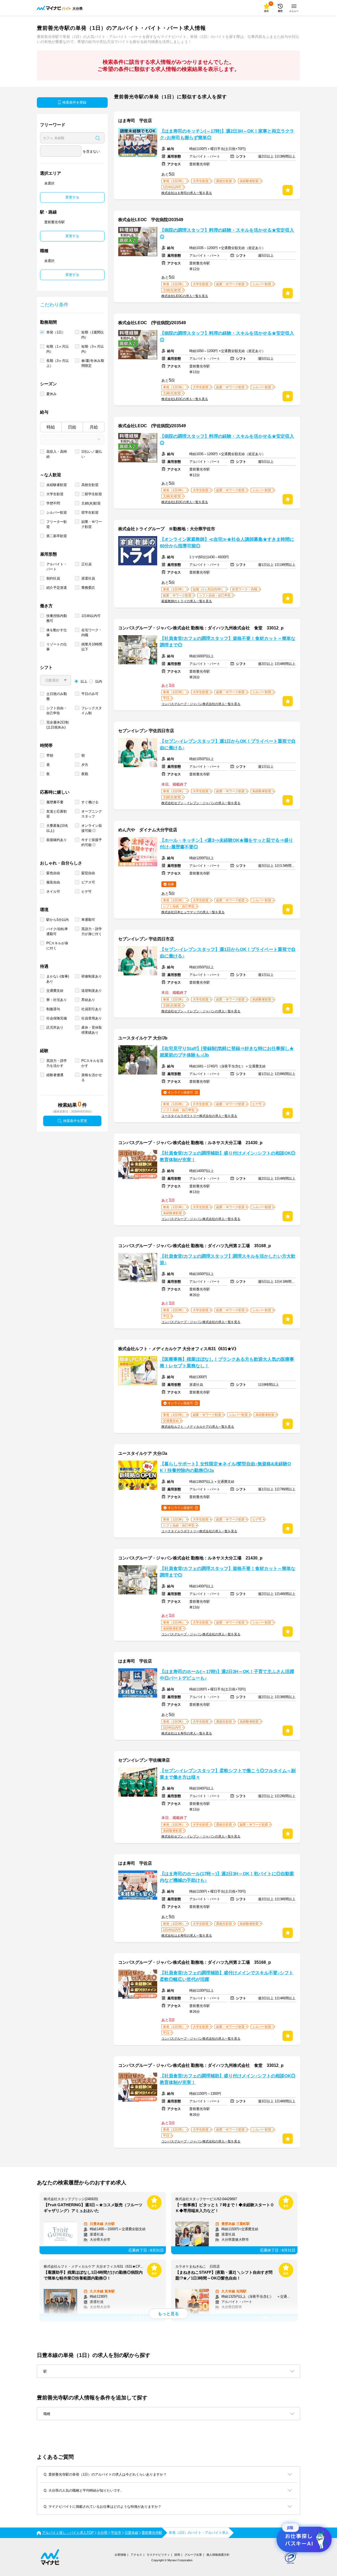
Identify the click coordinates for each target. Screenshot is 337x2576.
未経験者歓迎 (57, 485)
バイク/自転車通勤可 (57, 931)
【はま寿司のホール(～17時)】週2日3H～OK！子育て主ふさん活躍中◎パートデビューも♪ (227, 1675)
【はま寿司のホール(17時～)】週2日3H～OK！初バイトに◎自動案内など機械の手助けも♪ (227, 1877)
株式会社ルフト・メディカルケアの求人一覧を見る (198, 1427)
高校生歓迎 (90, 485)
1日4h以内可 (91, 616)
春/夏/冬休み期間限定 (93, 363)
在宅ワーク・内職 (92, 633)
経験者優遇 (55, 1075)
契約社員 (53, 578)
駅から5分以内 (58, 920)
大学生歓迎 (55, 494)
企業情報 (120, 2555)
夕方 (85, 765)
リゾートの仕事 (57, 647)
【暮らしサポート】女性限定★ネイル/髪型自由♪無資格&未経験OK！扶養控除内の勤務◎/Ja (225, 1467)
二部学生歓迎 (92, 494)
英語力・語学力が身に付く (92, 931)
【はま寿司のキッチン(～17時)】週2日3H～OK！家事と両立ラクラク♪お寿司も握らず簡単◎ (227, 134)
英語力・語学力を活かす (57, 1063)
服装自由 (53, 882)
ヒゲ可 (86, 891)
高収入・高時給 (57, 454)
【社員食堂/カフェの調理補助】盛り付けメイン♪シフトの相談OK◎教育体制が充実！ (228, 1156)
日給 (72, 427)
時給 (51, 427)
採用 (177, 2555)
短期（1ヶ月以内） (58, 349)
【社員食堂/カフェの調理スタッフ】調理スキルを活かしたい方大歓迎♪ (228, 1260)
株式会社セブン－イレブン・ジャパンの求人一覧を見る (201, 803)
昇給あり (88, 1000)
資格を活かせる (92, 1077)
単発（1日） (56, 332)
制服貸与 (53, 1009)
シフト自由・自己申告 (57, 711)
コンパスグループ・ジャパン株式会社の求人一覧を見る (201, 704)
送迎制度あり (92, 991)
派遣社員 (88, 578)
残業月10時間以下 (92, 647)
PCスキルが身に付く (57, 946)
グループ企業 (193, 2555)
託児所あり (55, 1027)
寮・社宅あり (57, 1000)
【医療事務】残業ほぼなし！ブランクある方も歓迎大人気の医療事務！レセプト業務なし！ (227, 1363)
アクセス (136, 2555)
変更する (72, 197)
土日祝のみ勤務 (57, 696)
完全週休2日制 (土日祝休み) (58, 725)
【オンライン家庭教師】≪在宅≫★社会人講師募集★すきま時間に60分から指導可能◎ (227, 543)
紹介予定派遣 (57, 588)
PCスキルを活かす (92, 1063)
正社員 (86, 564)
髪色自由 (53, 873)
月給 (94, 427)
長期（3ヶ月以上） (58, 363)
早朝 (50, 755)
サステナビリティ (158, 2555)
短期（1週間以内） (93, 335)
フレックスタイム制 (92, 711)
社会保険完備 (57, 1018)
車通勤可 (88, 920)
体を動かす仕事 (57, 633)
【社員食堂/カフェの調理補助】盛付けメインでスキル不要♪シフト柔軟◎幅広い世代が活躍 (227, 1976)
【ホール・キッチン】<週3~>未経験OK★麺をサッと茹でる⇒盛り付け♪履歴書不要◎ (226, 844)
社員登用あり (92, 1018)
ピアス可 (88, 882)
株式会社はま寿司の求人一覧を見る (187, 193)
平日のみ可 (90, 694)
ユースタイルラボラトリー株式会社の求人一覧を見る (199, 1116)
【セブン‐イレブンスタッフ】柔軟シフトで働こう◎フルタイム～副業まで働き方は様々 (228, 1774)
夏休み (51, 394)
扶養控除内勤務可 (57, 618)
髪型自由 (88, 873)
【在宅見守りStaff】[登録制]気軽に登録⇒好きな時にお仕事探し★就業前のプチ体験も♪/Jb (227, 1052)
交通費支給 (55, 991)
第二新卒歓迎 (57, 536)
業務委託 (88, 588)
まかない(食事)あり (58, 979)
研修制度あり (92, 976)
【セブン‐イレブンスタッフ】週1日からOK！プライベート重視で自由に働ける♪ (228, 745)
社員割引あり (92, 1009)
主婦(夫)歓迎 (91, 503)
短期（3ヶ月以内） (93, 349)
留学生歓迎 (90, 512)
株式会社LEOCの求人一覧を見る (185, 296)
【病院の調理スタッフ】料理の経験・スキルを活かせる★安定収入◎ (227, 234)
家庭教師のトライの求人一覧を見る (187, 601)
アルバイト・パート (57, 567)
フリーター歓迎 (57, 524)
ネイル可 (53, 891)
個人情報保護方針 (218, 2555)
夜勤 (85, 774)
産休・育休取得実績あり (92, 1030)
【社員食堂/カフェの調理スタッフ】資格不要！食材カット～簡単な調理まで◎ (228, 642)
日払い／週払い (92, 454)
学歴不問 (53, 503)
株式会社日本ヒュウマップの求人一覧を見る (193, 912)
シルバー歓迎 (57, 512)
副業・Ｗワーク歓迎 (92, 524)
